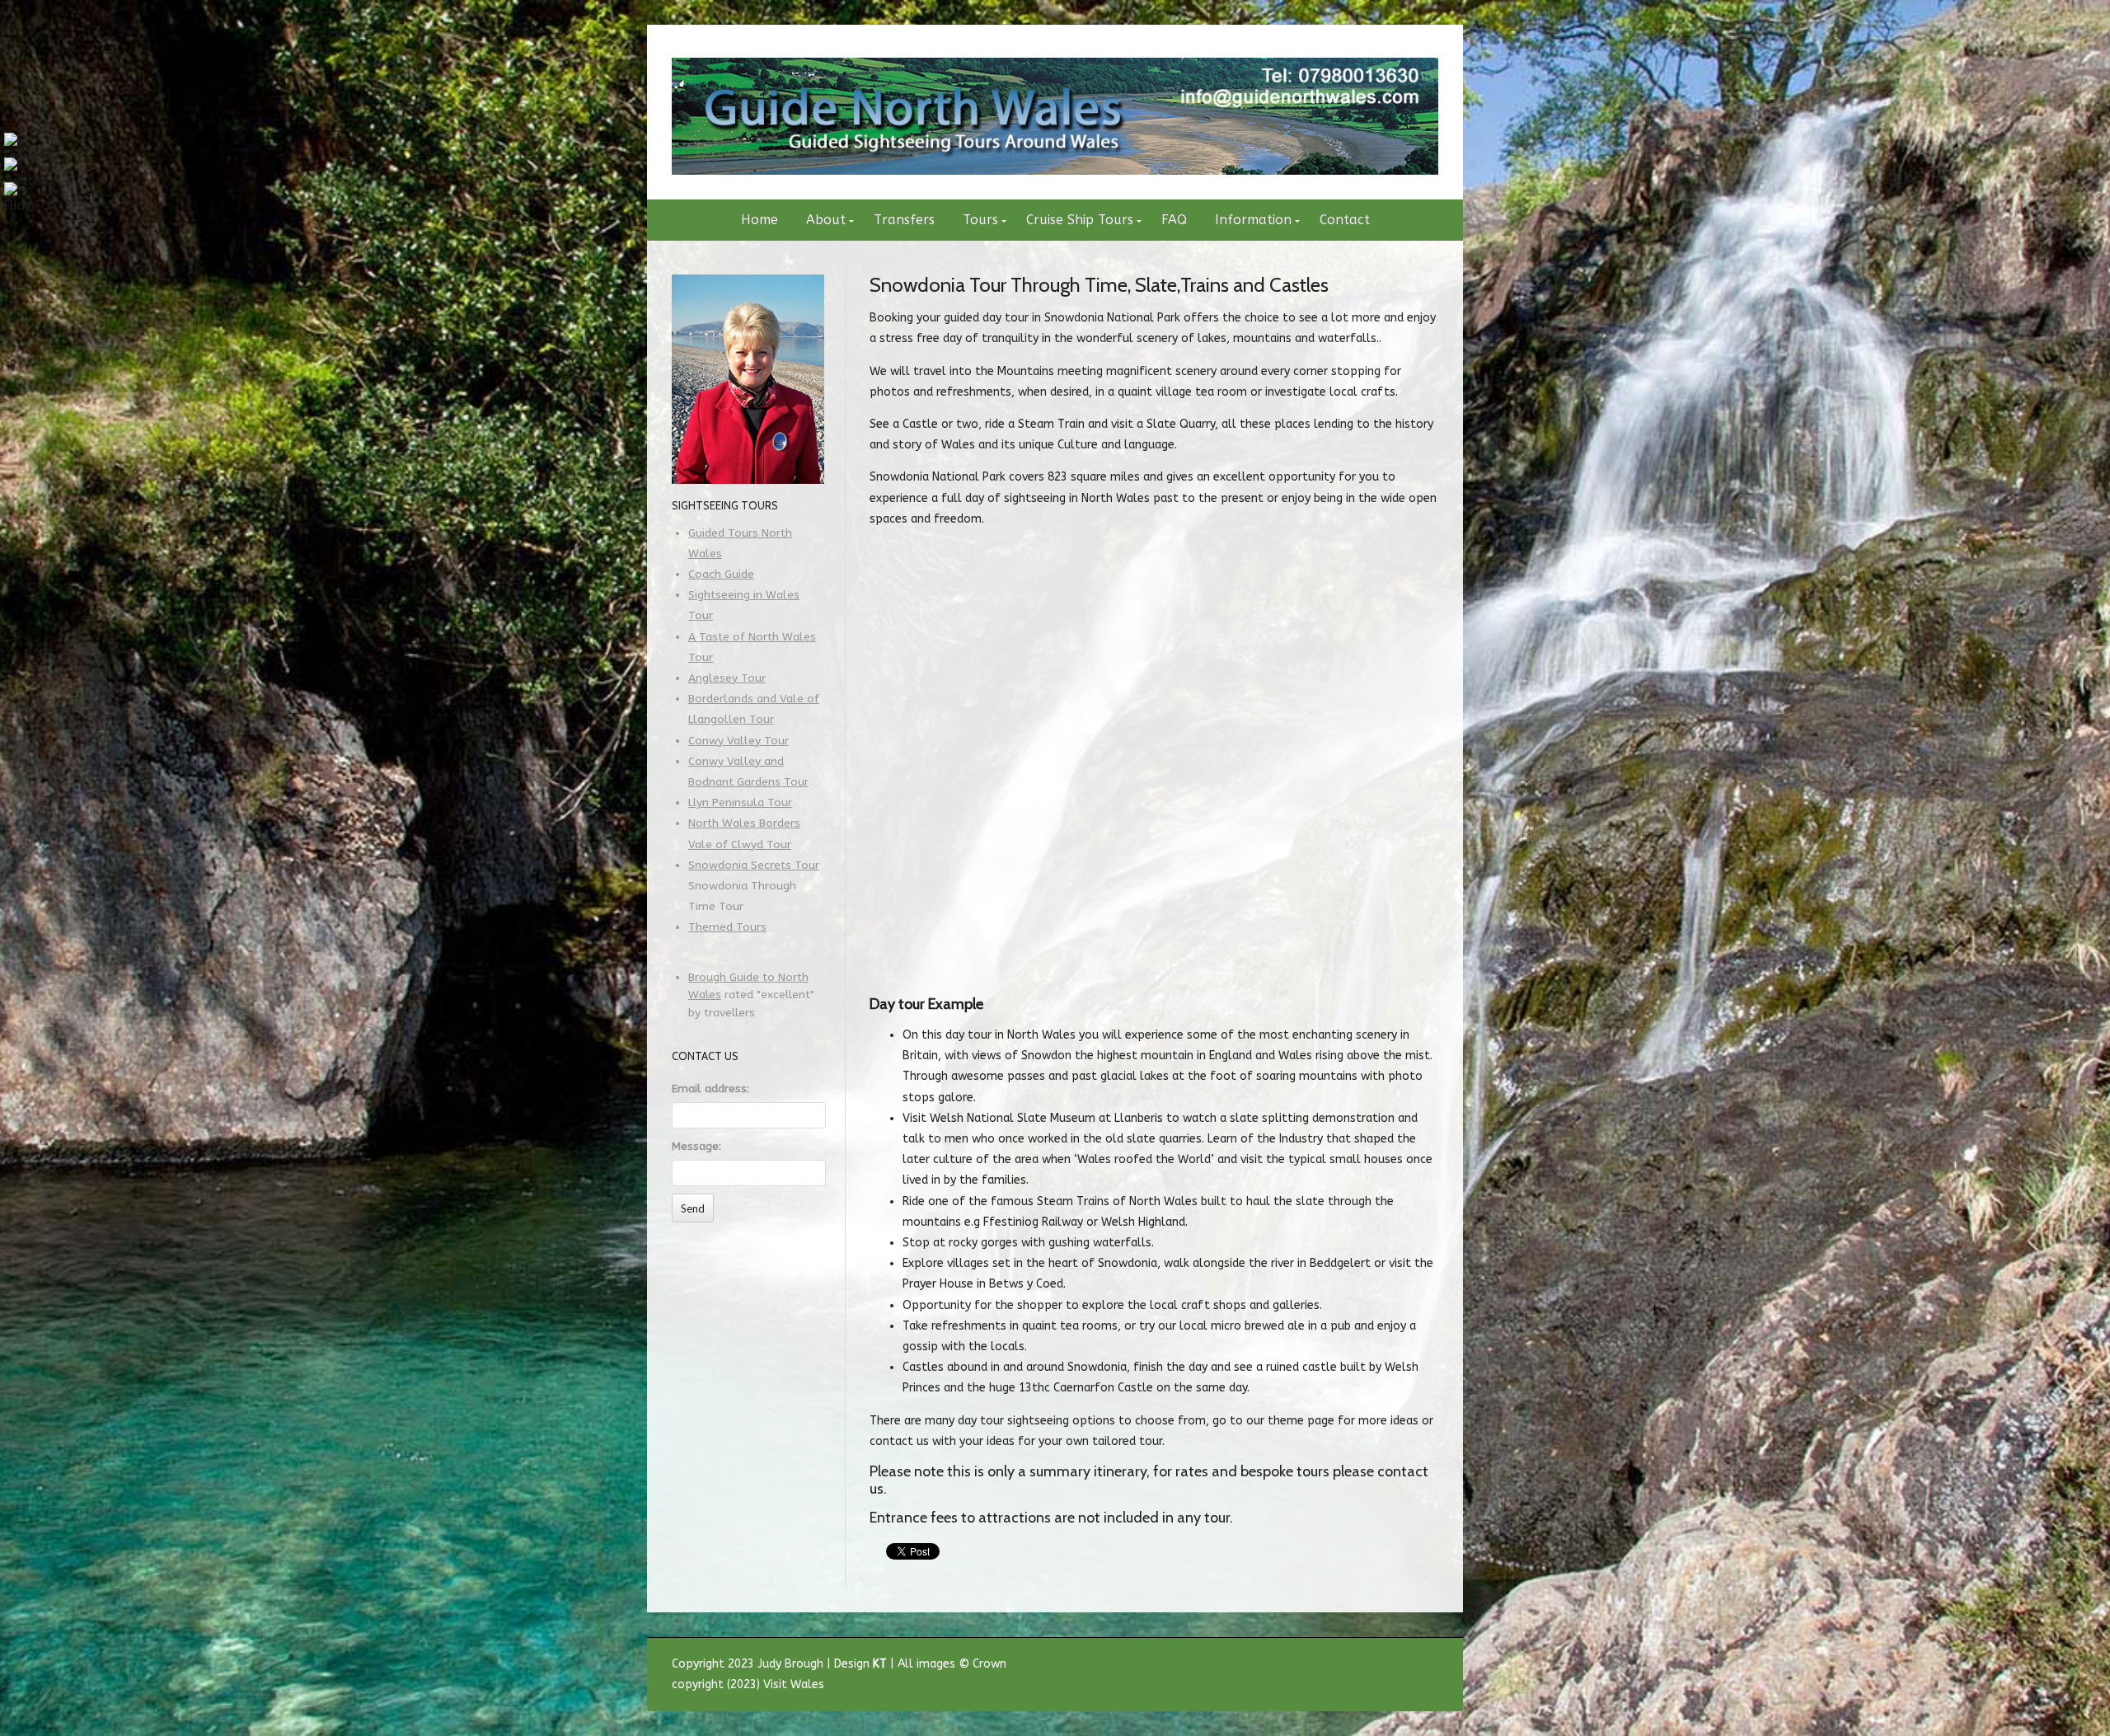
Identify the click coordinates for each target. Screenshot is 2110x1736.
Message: (696, 1147)
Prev (1079, 951)
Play (885, 951)
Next (1229, 951)
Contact (1345, 220)
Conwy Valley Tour (738, 741)
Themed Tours (727, 927)
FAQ (1174, 220)
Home (760, 220)
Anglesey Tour (727, 678)
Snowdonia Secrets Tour (754, 866)
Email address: (710, 1089)
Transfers (904, 220)
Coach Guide (721, 575)
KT (880, 1664)
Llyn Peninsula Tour (740, 803)
